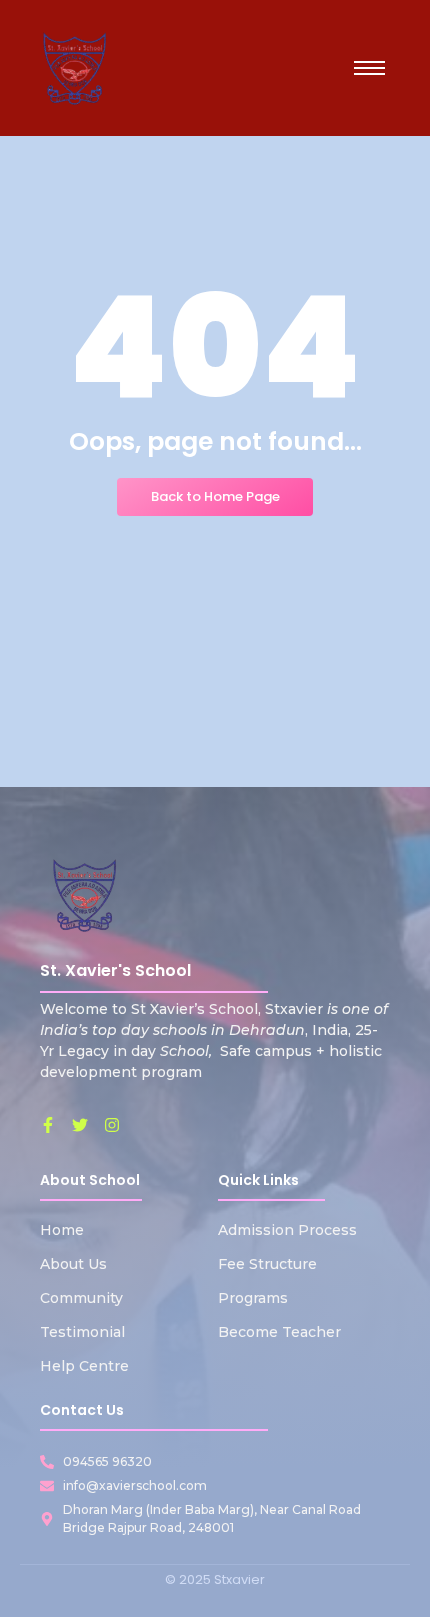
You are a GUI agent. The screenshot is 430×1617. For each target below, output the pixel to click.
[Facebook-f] (48, 1125)
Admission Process (287, 1230)
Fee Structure (267, 1264)
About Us (73, 1264)
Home (62, 1230)
